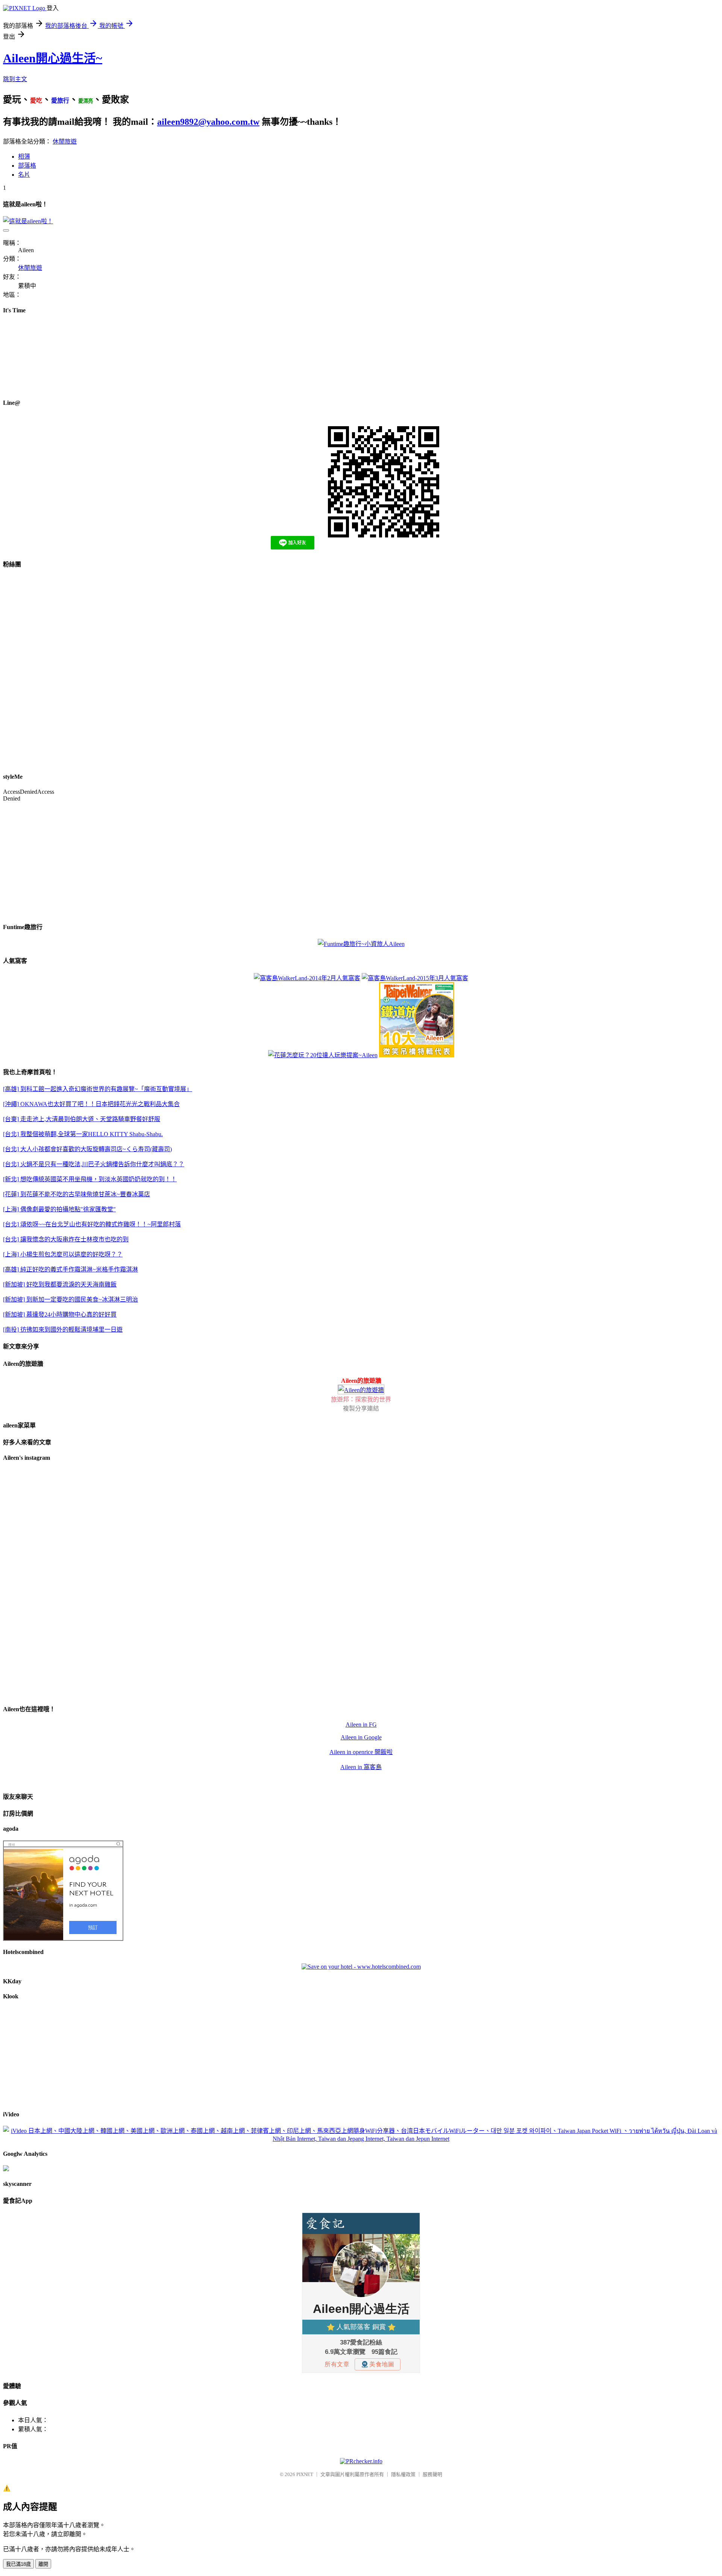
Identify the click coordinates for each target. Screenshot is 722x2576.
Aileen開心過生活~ (53, 58)
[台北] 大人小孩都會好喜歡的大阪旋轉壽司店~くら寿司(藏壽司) (87, 1149)
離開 (43, 2564)
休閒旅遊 (65, 142)
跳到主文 (15, 79)
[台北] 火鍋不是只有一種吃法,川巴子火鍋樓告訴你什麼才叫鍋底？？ (94, 1164)
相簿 (24, 157)
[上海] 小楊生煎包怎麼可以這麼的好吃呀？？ (63, 1254)
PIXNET (305, 2474)
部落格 (27, 166)
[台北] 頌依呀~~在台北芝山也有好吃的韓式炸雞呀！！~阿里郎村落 (92, 1224)
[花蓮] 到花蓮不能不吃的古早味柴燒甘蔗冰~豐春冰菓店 (77, 1194)
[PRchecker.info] (361, 2461)
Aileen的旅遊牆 (361, 1381)
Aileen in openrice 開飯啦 (361, 1752)
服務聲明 (432, 2474)
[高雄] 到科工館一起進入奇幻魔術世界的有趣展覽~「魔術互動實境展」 (98, 1089)
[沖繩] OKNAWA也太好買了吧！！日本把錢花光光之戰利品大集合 (91, 1104)
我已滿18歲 (18, 2564)
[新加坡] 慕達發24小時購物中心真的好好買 (60, 1314)
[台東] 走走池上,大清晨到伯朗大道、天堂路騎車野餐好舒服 (82, 1119)
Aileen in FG (361, 1725)
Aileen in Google (361, 1737)
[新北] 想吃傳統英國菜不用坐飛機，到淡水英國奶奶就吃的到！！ (90, 1179)
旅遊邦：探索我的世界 (361, 1399)
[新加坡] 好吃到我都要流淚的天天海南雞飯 (60, 1284)
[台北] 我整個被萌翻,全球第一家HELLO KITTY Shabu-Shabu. (83, 1134)
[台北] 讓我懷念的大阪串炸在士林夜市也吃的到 (66, 1239)
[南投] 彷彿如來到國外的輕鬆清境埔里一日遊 (63, 1330)
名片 (24, 175)
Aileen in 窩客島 (361, 1767)
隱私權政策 (403, 2474)
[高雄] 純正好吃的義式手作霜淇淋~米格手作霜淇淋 (71, 1269)
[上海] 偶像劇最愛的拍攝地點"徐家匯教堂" (59, 1209)
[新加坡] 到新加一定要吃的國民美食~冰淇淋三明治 (71, 1299)
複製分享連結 (361, 1408)
